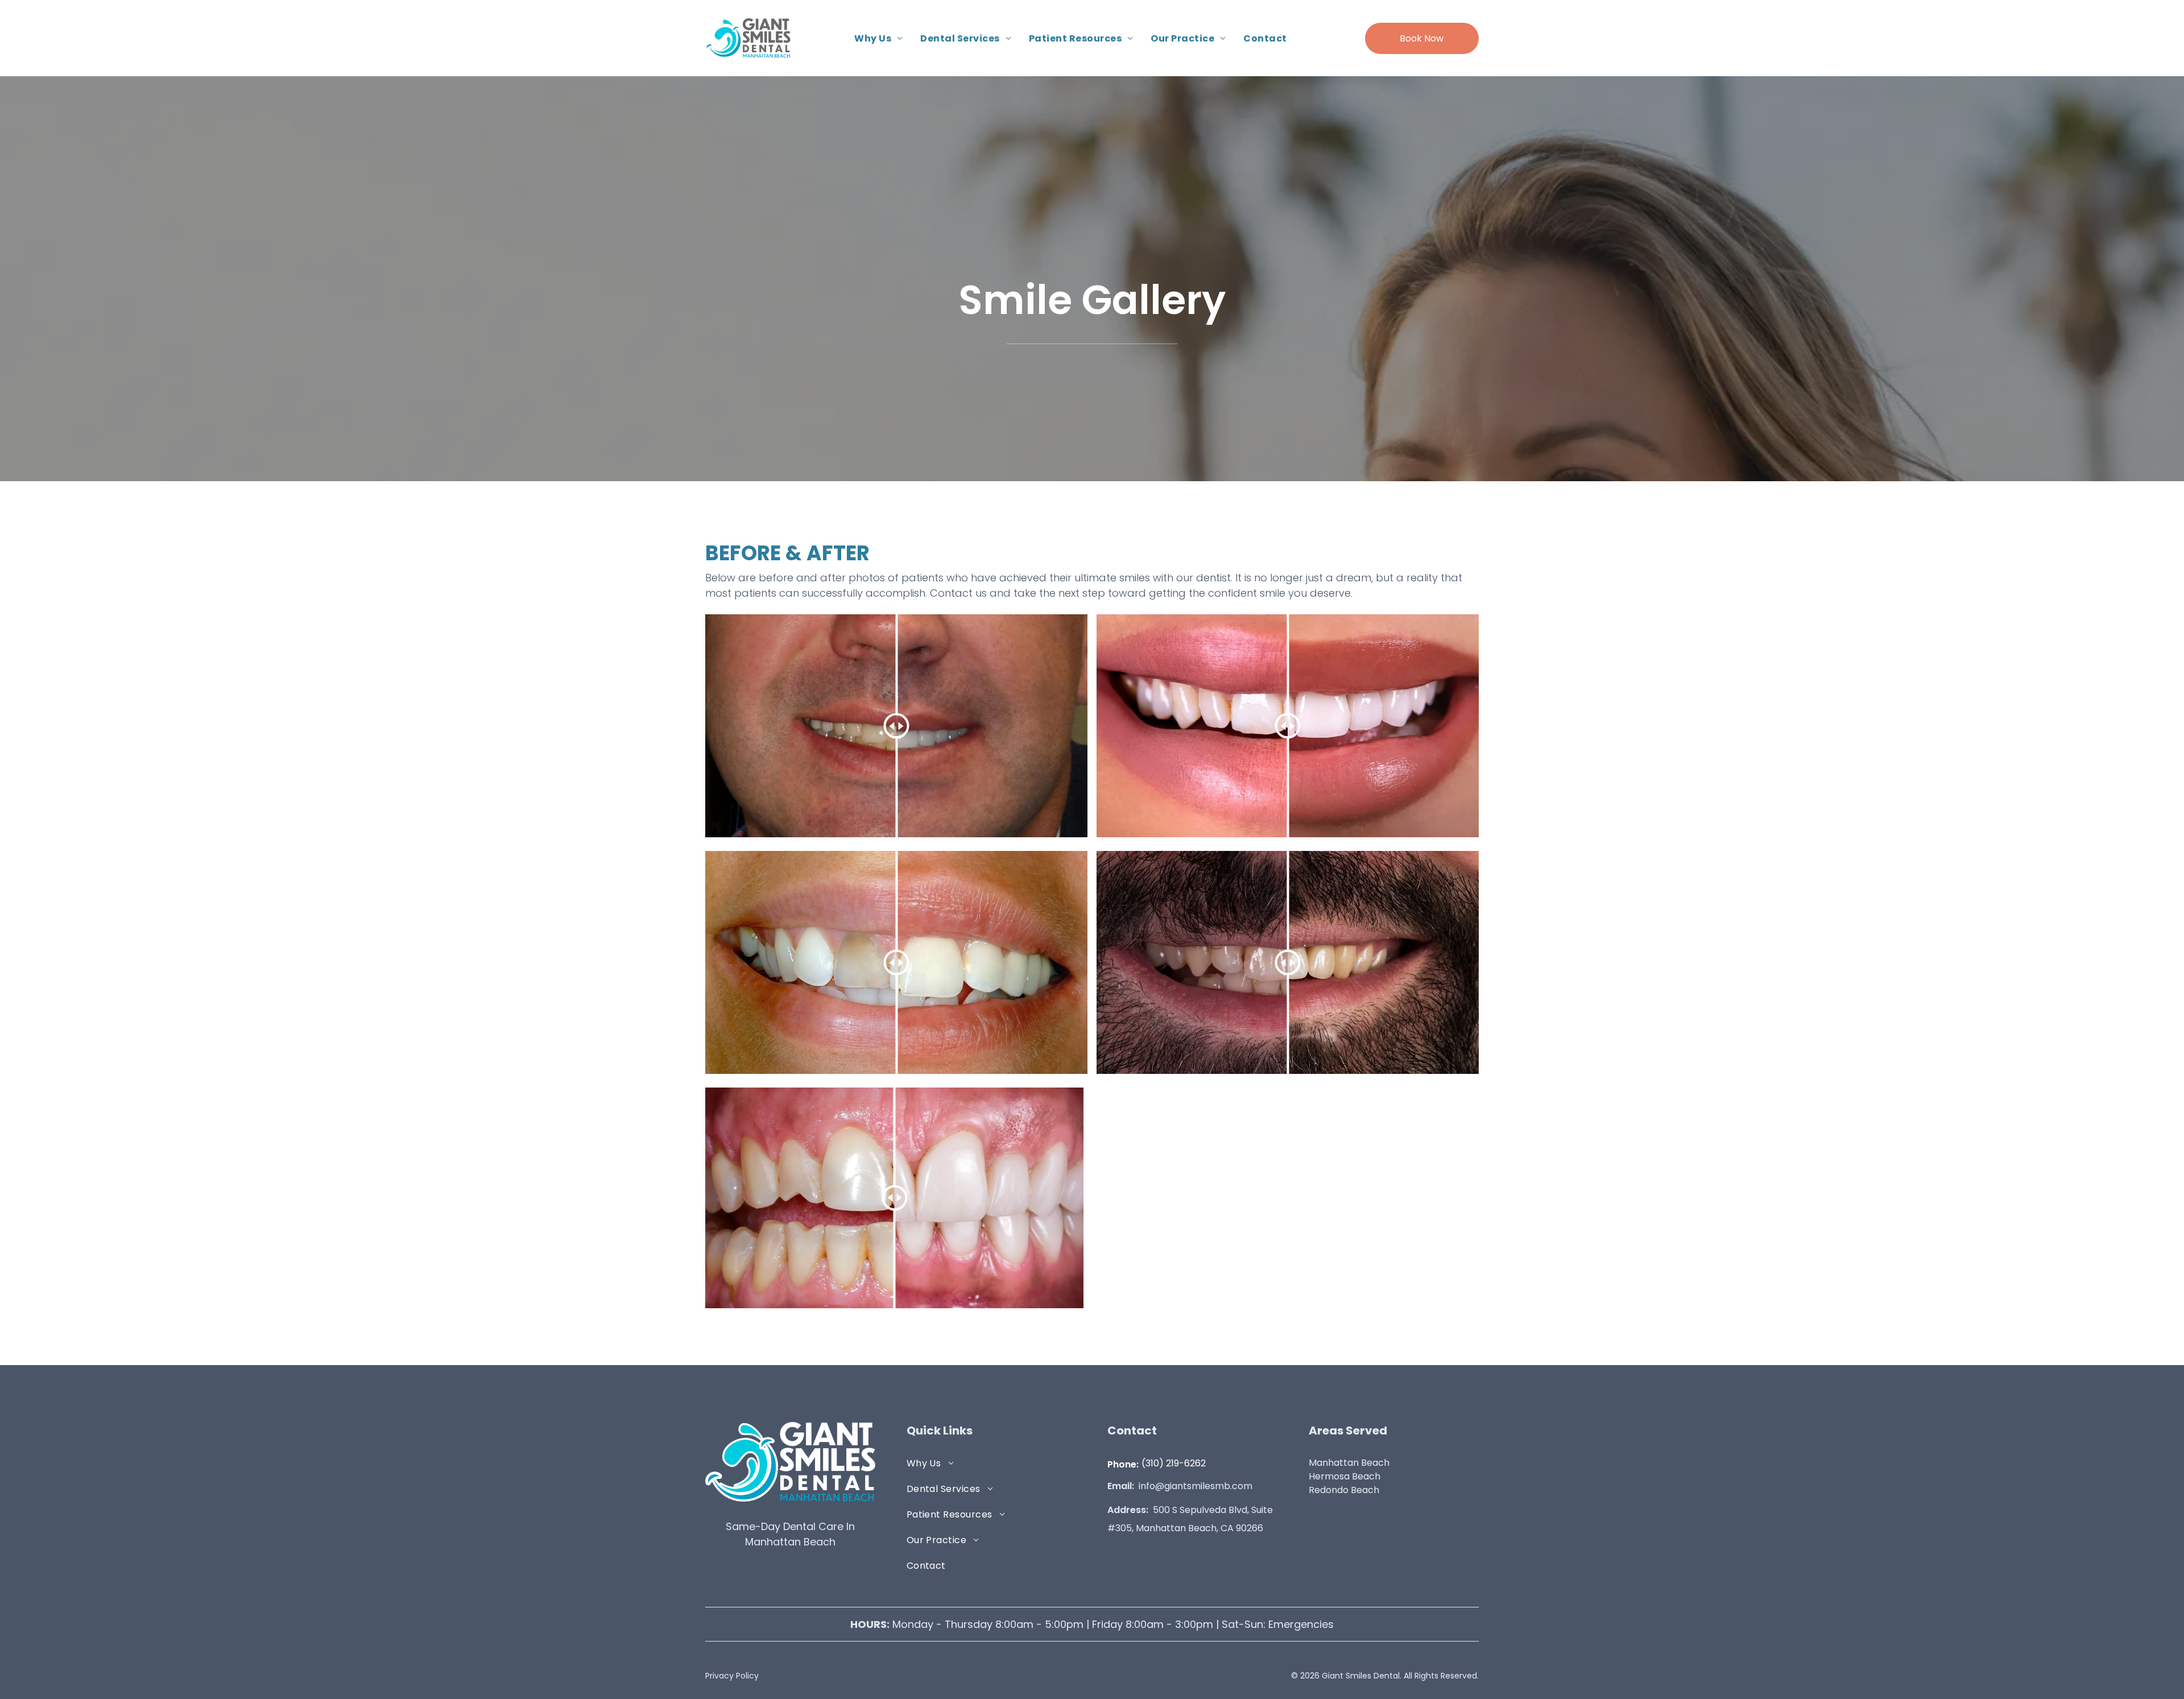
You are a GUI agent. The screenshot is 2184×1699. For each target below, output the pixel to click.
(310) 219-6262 (1174, 1463)
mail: (1123, 1486)
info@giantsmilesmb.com (1196, 1486)
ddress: (1131, 1510)
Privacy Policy (732, 1676)
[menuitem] (879, 38)
